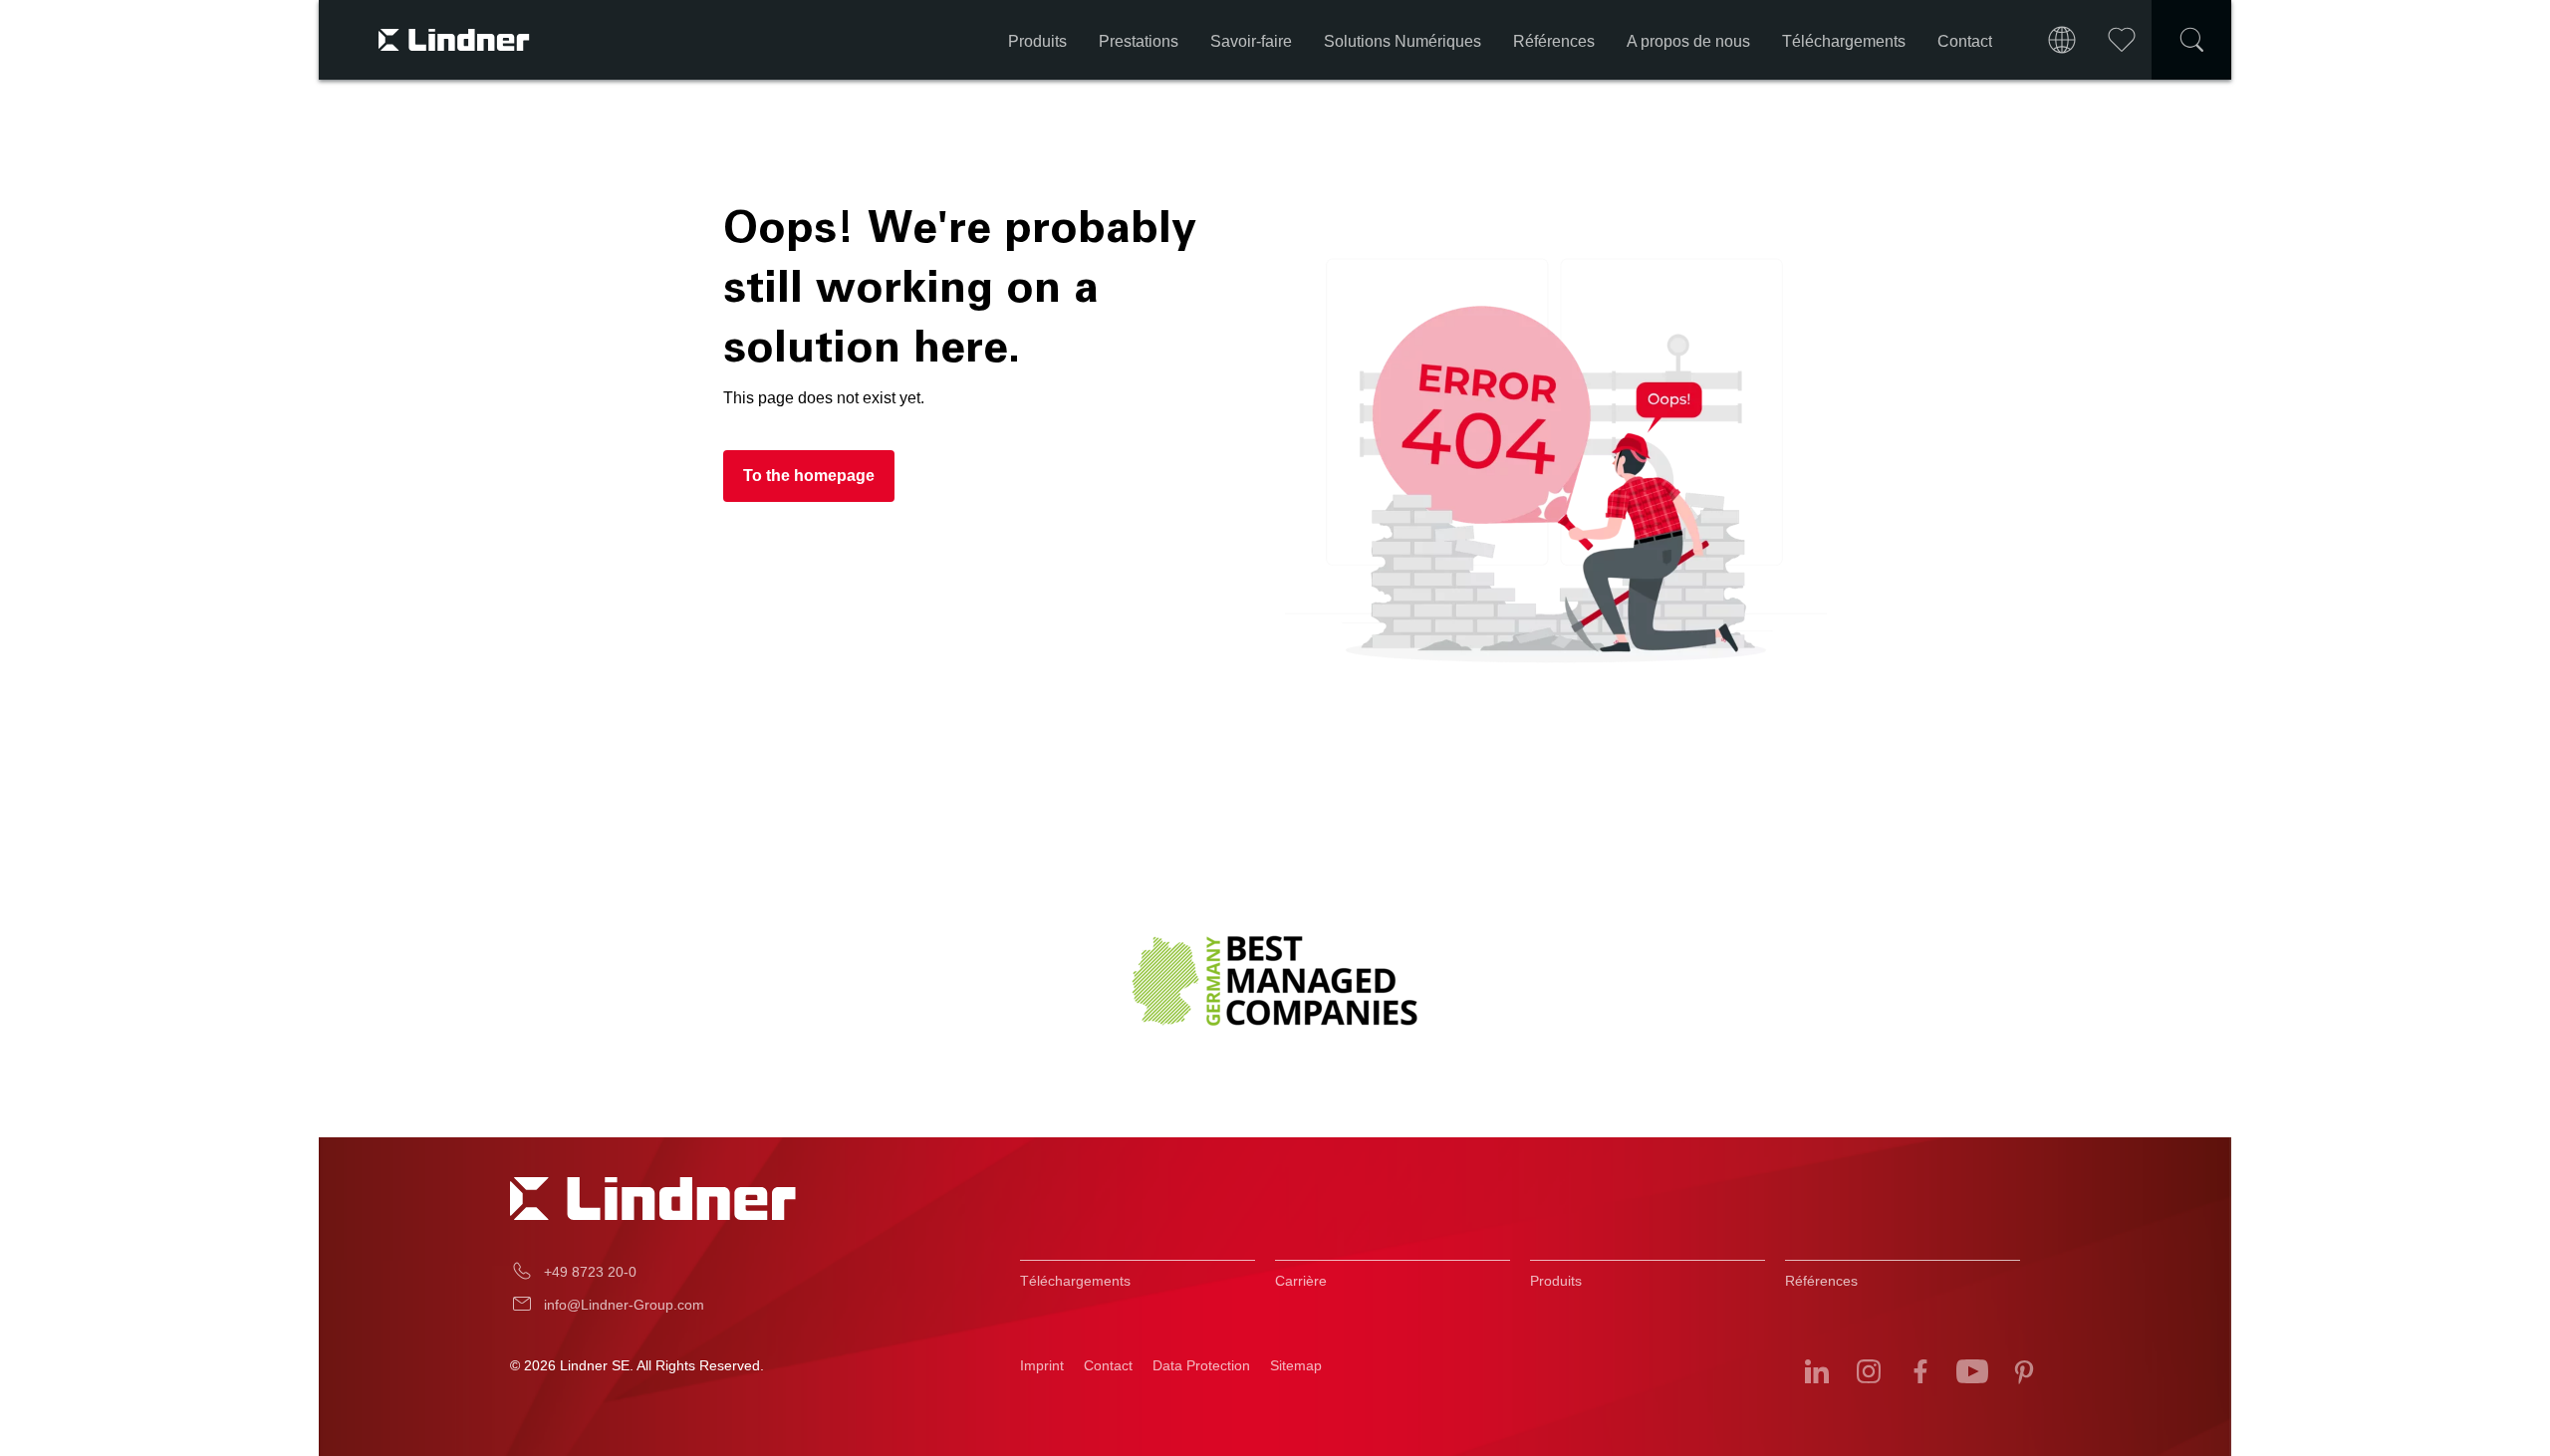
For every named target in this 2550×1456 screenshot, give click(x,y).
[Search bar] (2191, 40)
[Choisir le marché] (2062, 40)
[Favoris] (2122, 40)
